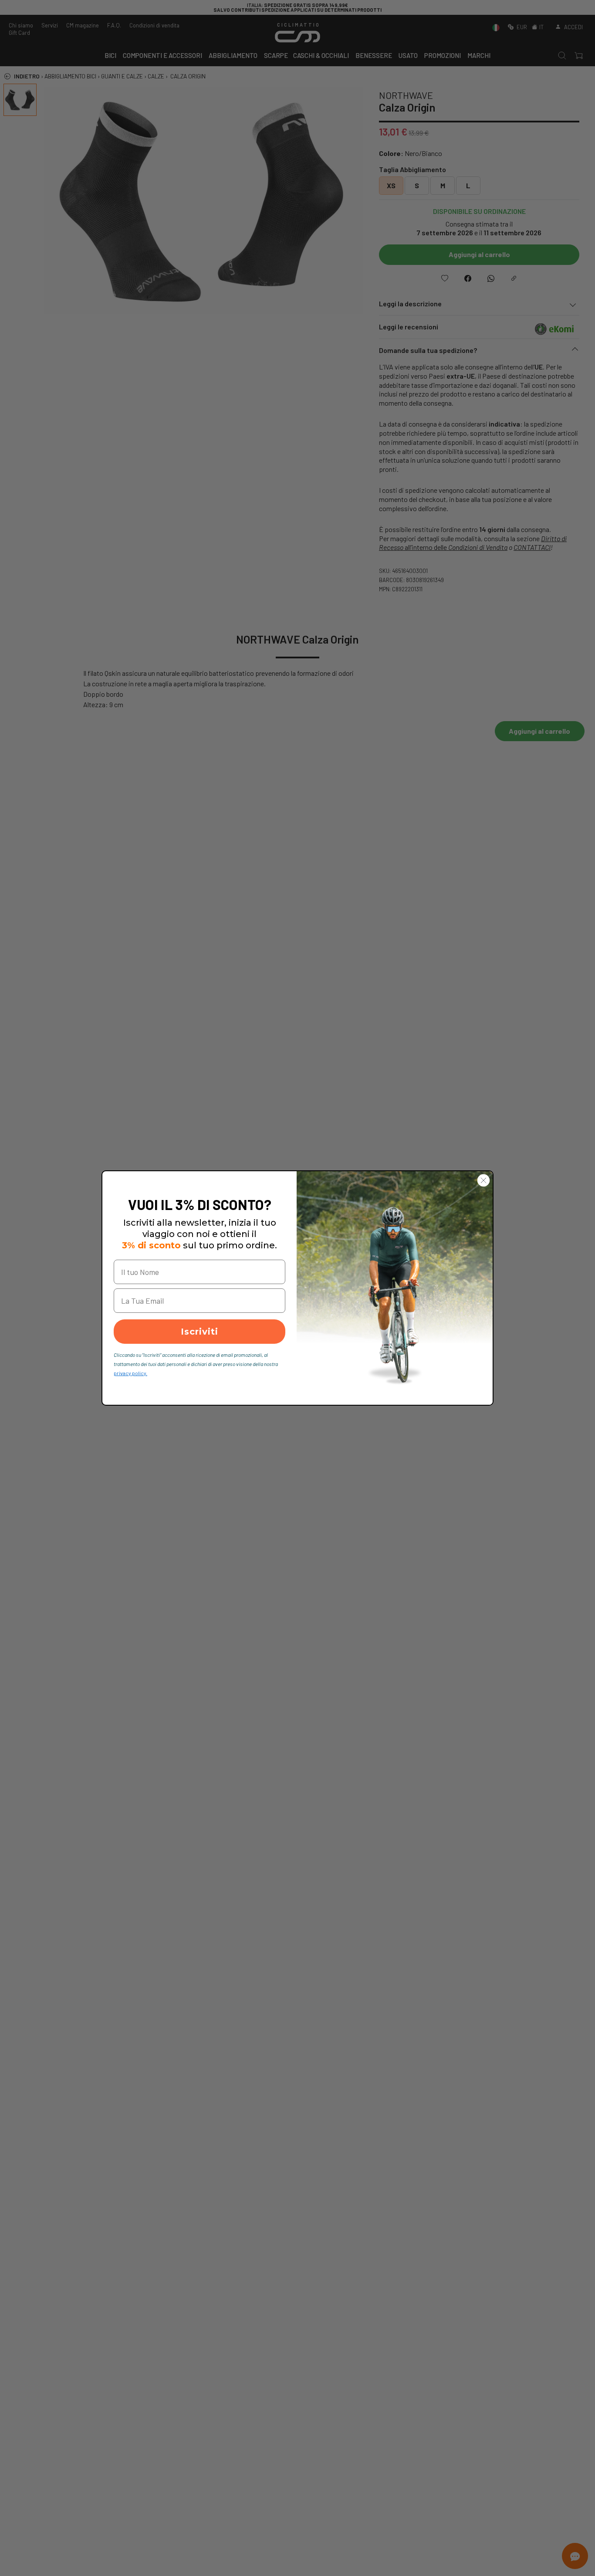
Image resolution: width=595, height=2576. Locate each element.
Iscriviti (199, 1332)
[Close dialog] (483, 1180)
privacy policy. (130, 1373)
